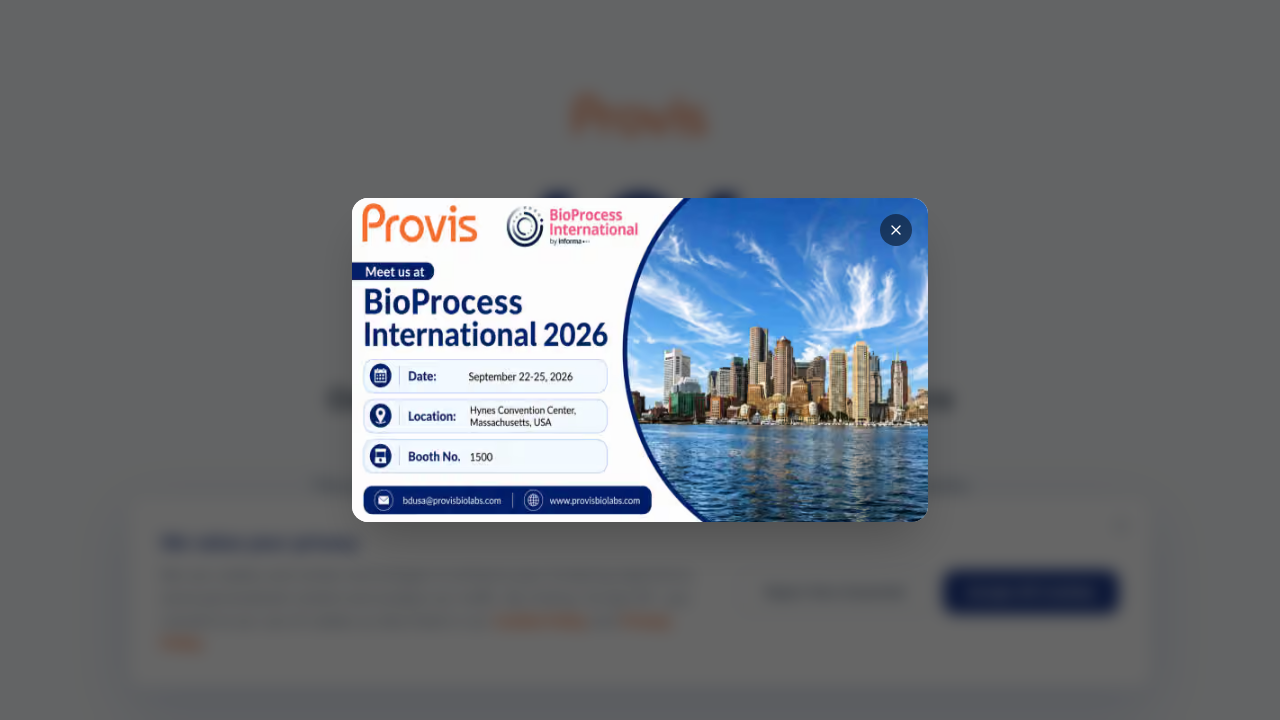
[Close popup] (896, 230)
